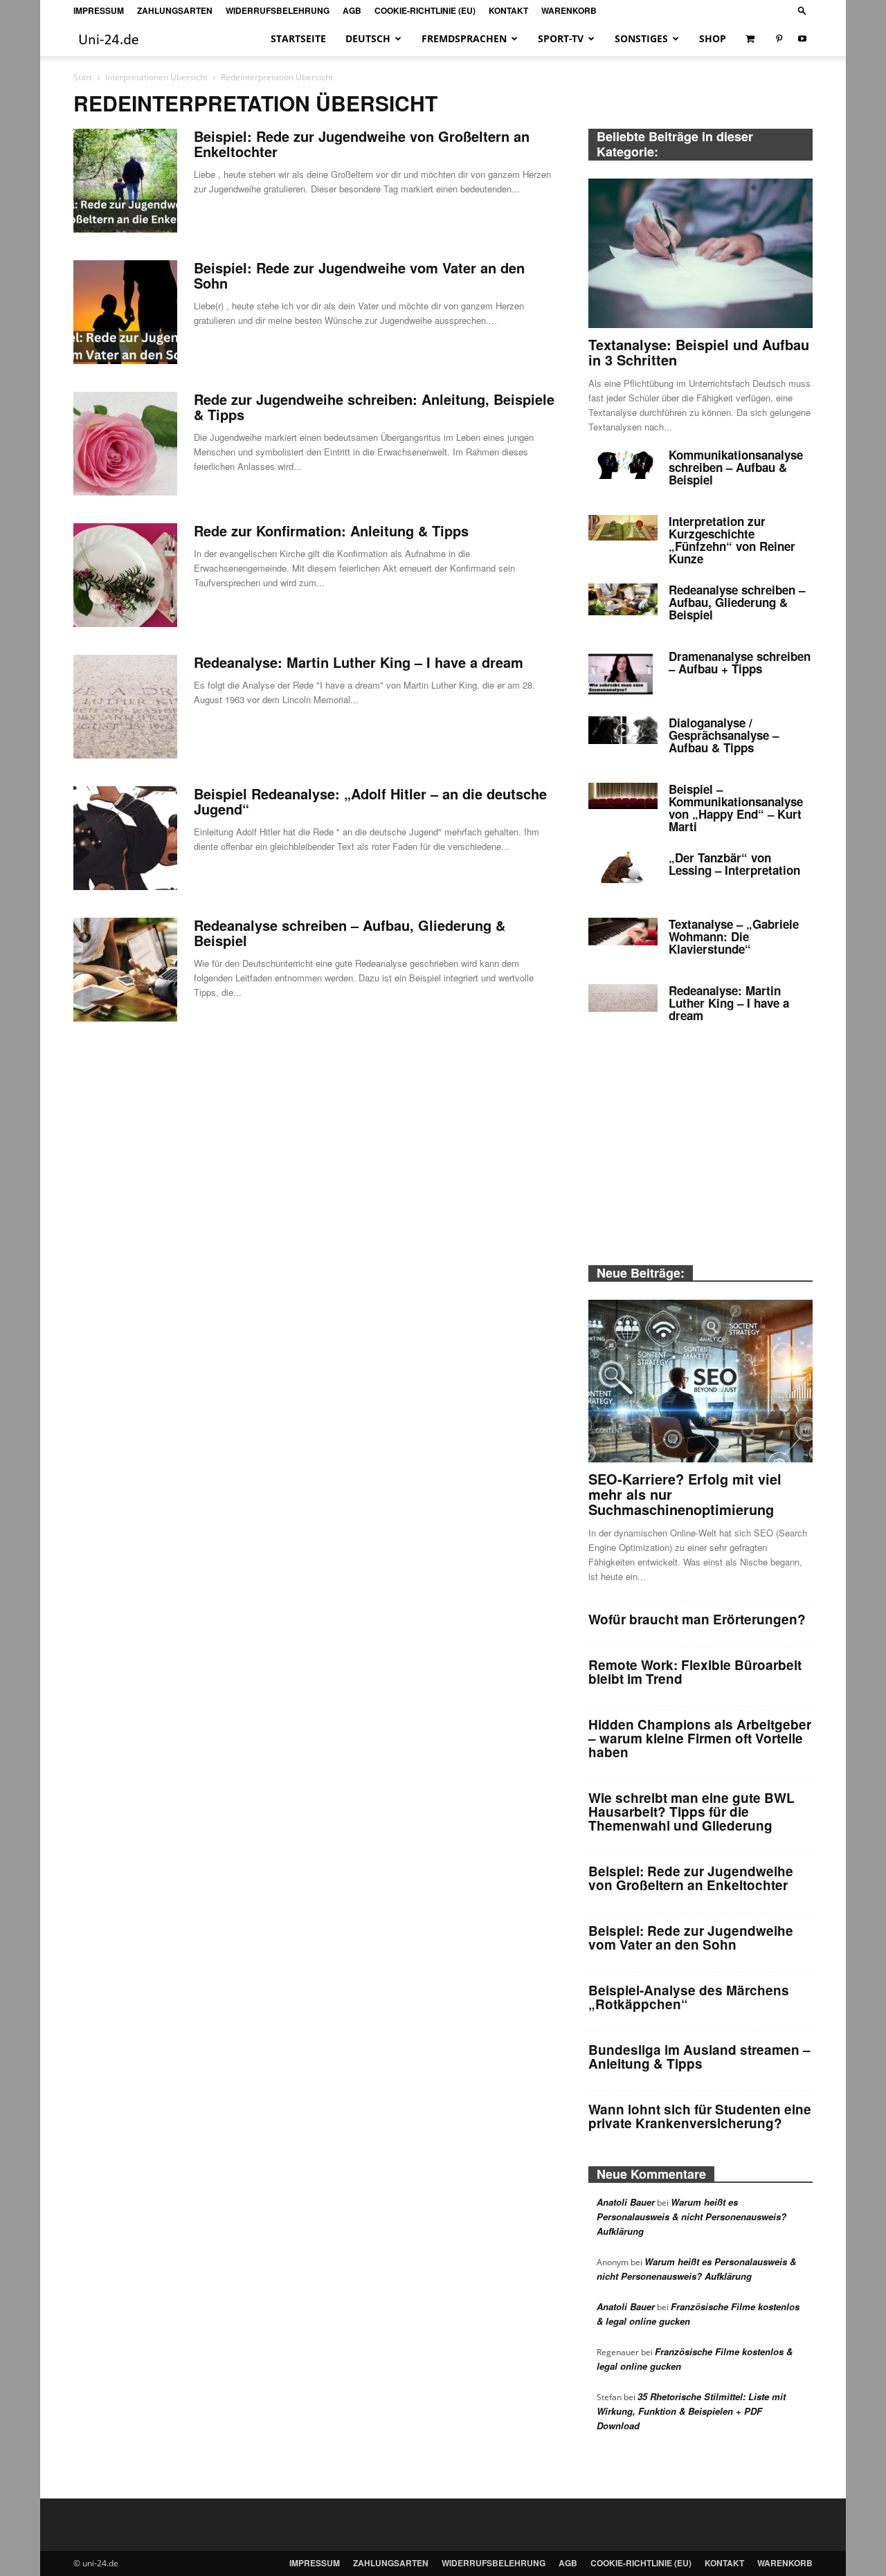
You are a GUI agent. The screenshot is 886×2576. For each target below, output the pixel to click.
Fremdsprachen (464, 38)
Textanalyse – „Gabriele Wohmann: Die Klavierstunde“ (734, 936)
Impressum (99, 10)
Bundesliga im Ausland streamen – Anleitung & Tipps (699, 2057)
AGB (352, 10)
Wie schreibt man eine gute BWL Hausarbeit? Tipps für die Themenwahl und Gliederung (691, 1812)
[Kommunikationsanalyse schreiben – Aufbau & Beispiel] (623, 464)
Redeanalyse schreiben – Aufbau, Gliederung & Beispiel (350, 933)
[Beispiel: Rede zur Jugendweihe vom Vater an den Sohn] (125, 312)
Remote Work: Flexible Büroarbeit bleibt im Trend (695, 1672)
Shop (713, 38)
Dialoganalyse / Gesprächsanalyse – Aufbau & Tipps (724, 735)
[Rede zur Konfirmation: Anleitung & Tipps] (125, 575)
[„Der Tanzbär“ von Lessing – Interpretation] (623, 867)
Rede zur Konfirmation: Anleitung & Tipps (331, 530)
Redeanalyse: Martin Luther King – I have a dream (359, 662)
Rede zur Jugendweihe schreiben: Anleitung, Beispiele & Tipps (374, 407)
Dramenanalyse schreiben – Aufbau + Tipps (740, 662)
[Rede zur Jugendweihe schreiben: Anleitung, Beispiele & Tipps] (125, 444)
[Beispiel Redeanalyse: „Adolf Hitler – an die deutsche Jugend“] (125, 838)
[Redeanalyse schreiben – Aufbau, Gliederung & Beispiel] (125, 970)
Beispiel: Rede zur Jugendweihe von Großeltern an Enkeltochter (362, 144)
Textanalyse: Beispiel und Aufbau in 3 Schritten (699, 352)
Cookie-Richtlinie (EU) (425, 10)
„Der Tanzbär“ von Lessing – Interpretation (734, 864)
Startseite (298, 38)
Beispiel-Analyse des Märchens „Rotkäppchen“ (689, 1997)
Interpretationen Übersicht (156, 77)
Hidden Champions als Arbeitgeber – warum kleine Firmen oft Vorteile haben (700, 1738)
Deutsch (368, 38)
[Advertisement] (700, 1152)
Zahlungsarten (175, 10)
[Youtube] (802, 39)
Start (83, 77)
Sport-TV (561, 38)
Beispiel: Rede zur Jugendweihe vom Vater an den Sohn (359, 275)
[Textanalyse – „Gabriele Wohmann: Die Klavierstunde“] (623, 932)
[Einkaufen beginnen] (751, 39)
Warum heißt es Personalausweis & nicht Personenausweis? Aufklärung (691, 2216)
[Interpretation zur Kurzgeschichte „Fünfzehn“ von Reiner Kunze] (623, 528)
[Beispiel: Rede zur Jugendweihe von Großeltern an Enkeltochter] (125, 181)
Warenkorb (569, 10)
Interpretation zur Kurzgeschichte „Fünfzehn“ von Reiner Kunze (732, 540)
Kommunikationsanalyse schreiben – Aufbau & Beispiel (736, 467)
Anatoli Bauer (626, 2202)
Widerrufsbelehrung (278, 10)
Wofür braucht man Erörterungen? (697, 1619)
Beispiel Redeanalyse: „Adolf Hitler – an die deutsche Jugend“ (370, 801)
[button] (802, 10)
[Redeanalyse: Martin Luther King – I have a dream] (125, 707)
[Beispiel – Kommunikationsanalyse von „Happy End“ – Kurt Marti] (623, 796)
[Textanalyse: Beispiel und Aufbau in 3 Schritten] (700, 253)
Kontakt (508, 10)
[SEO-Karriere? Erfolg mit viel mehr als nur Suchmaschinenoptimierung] (700, 1381)
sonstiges (641, 38)
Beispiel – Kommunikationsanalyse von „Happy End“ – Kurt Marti (736, 808)
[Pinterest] (779, 39)
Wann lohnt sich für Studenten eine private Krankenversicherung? (700, 2116)
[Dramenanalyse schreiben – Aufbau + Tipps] (621, 674)
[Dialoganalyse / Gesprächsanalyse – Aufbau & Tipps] (623, 730)
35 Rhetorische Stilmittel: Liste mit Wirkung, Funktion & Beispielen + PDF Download (691, 2411)
